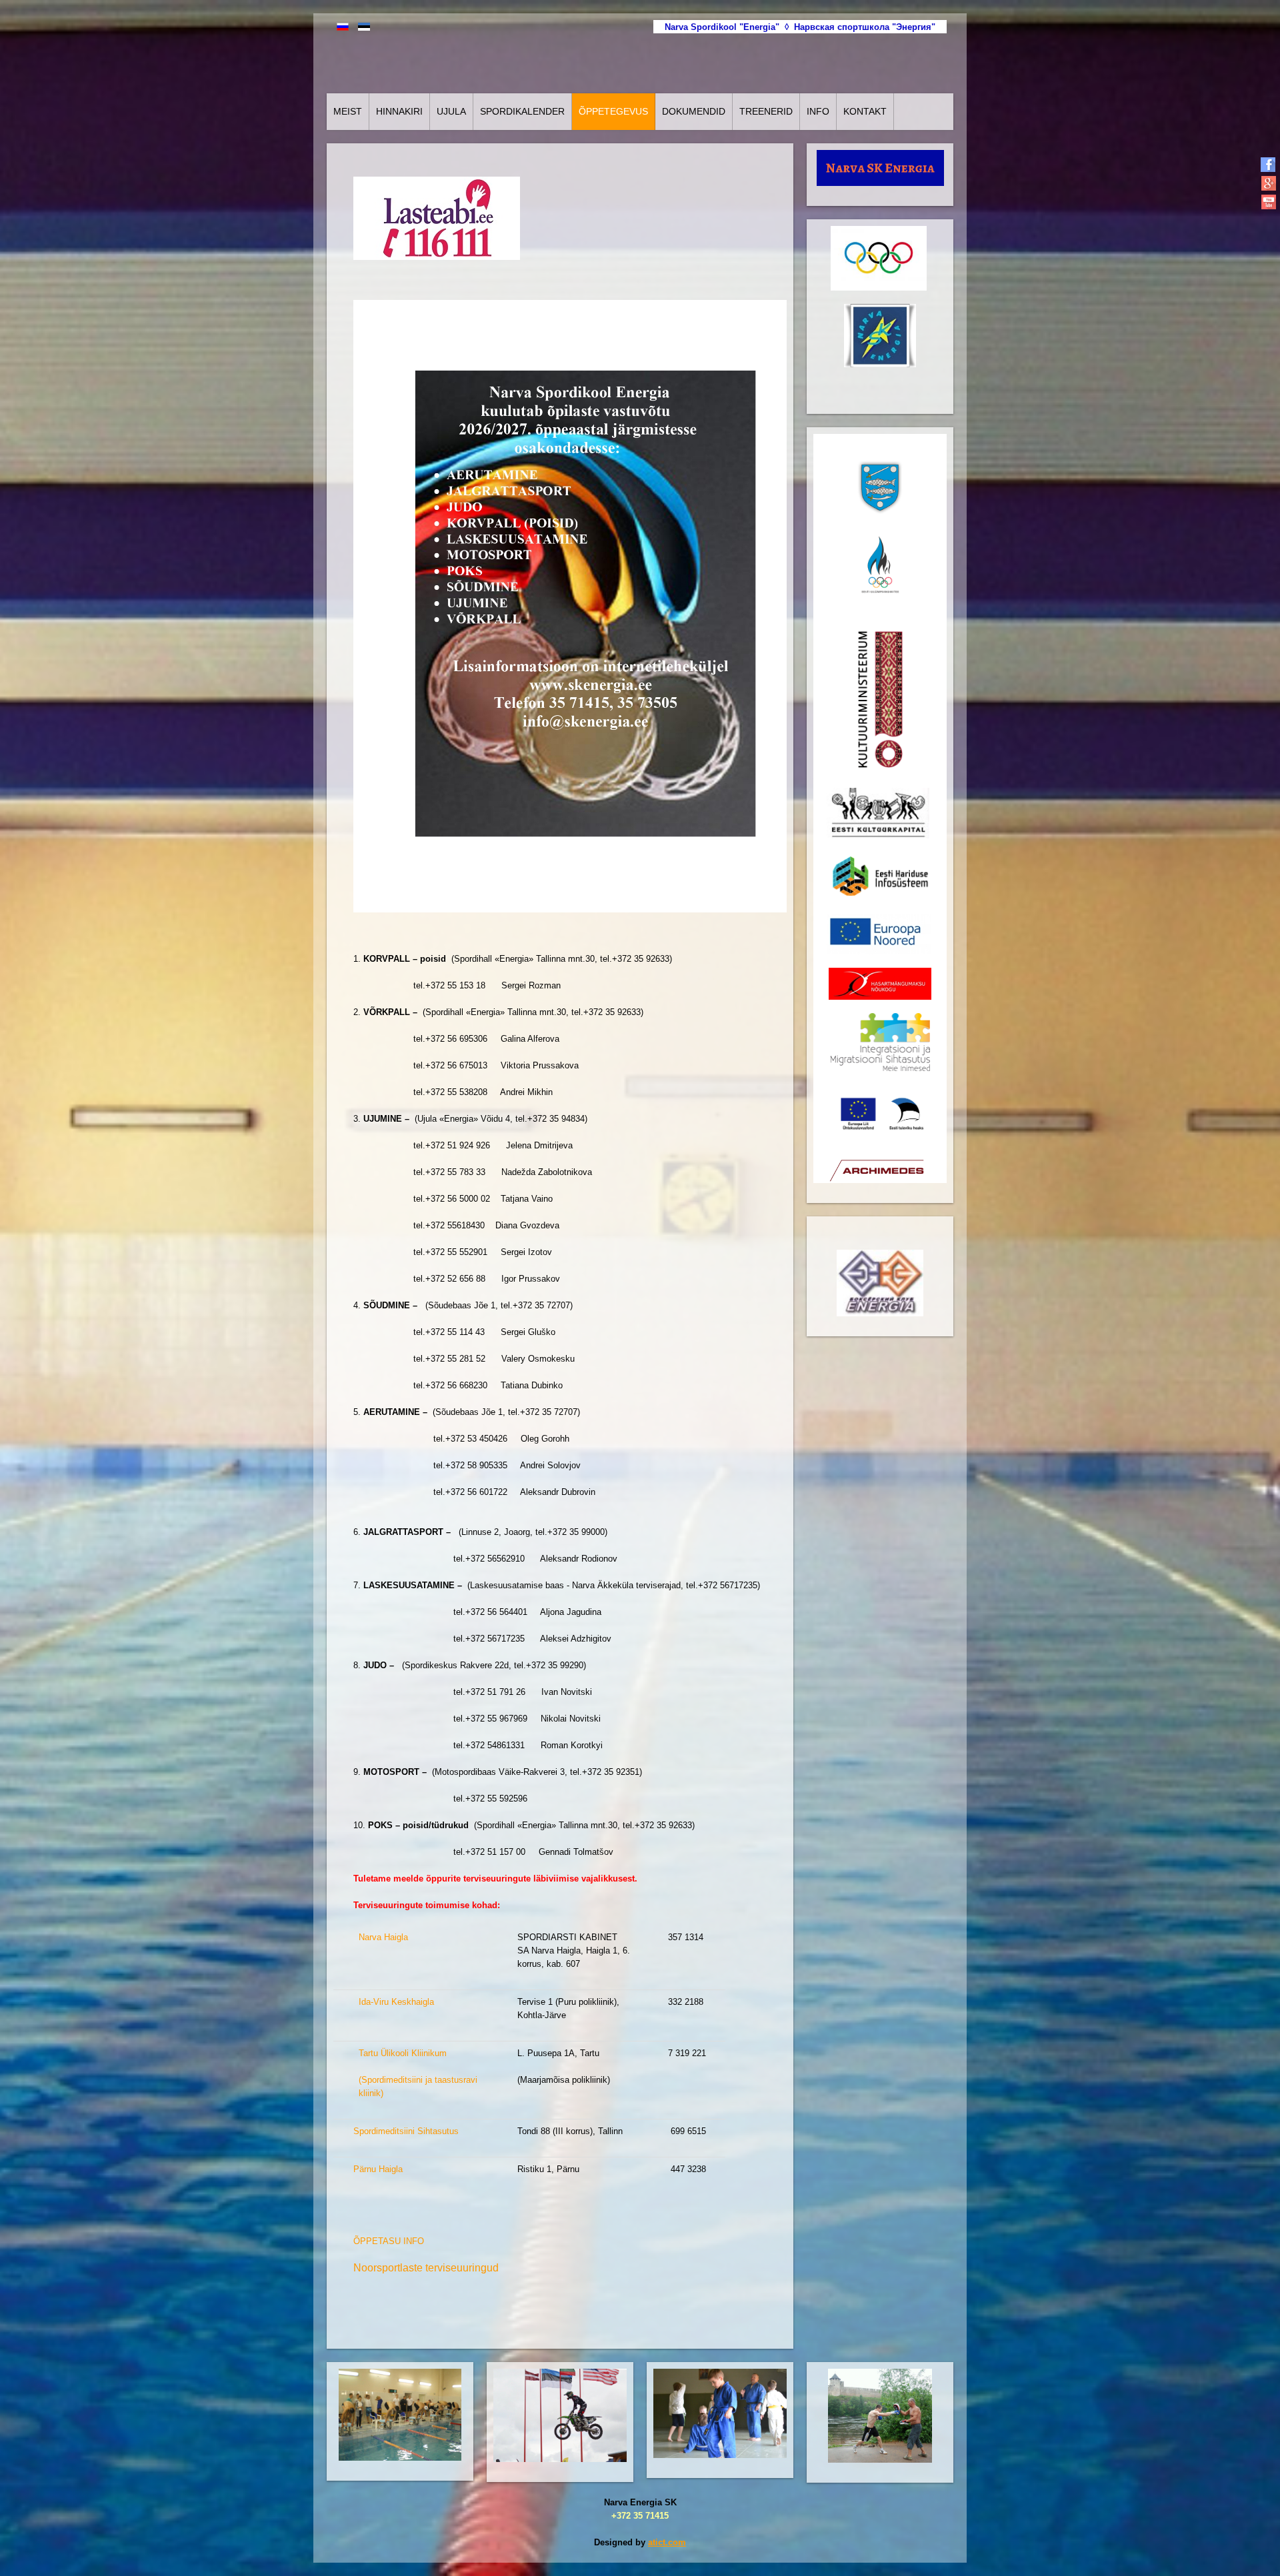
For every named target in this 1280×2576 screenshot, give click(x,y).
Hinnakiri (399, 111)
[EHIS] (880, 876)
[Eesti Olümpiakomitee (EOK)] (880, 569)
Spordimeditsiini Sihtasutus (406, 2131)
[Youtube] (1268, 202)
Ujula (451, 111)
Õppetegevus (613, 111)
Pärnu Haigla (378, 2169)
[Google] (1268, 183)
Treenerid (766, 111)
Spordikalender (522, 111)
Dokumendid (694, 111)
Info (818, 111)
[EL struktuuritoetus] (880, 1113)
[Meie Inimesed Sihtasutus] (880, 1041)
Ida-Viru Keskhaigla (396, 2002)
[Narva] (880, 487)
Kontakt (865, 111)
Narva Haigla (383, 1937)
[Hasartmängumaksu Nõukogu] (880, 983)
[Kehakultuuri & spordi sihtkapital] (878, 813)
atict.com (667, 2542)
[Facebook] (1268, 164)
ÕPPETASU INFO (389, 2241)
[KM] (880, 699)
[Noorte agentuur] (878, 1169)
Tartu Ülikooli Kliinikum (403, 2053)
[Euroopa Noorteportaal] (879, 934)
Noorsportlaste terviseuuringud (426, 2268)
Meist (348, 111)
